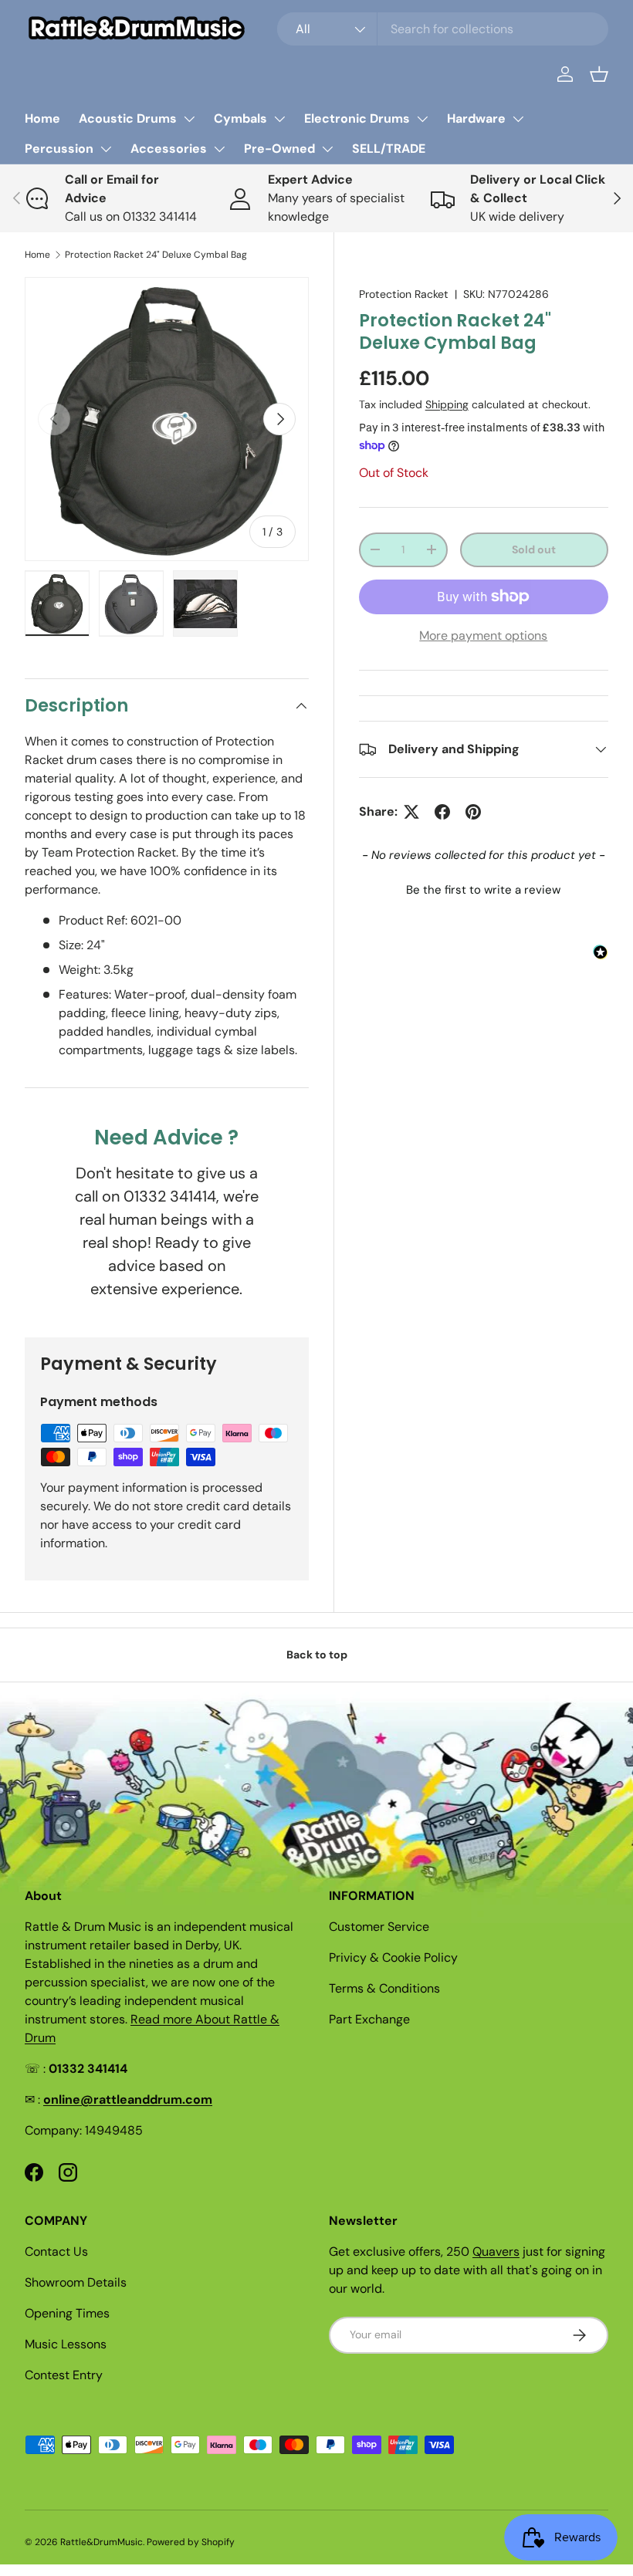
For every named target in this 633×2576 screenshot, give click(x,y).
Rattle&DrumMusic (102, 2542)
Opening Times (67, 2313)
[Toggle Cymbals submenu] (279, 119)
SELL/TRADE (389, 149)
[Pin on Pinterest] (473, 812)
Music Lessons (66, 2344)
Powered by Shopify (191, 2542)
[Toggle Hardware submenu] (518, 119)
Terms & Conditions (384, 1988)
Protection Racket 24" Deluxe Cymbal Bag (156, 255)
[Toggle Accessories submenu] (219, 149)
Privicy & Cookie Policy (393, 1957)
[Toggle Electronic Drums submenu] (422, 119)
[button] (599, 74)
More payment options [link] (483, 636)
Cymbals (240, 118)
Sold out (534, 549)
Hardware (476, 118)
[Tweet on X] (411, 812)
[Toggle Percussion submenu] (106, 149)
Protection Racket (404, 294)
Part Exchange (369, 2019)
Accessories (169, 149)
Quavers (496, 2251)
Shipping (447, 404)
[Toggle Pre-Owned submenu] (327, 149)
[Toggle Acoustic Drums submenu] (189, 119)
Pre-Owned (279, 149)
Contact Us (56, 2251)
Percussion (59, 149)
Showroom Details (76, 2282)
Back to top (317, 1655)
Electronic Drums (357, 118)
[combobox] (443, 29)
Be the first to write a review (483, 890)
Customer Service (379, 1927)
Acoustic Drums (128, 118)
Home (42, 118)
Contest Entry (64, 2375)
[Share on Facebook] (442, 812)
